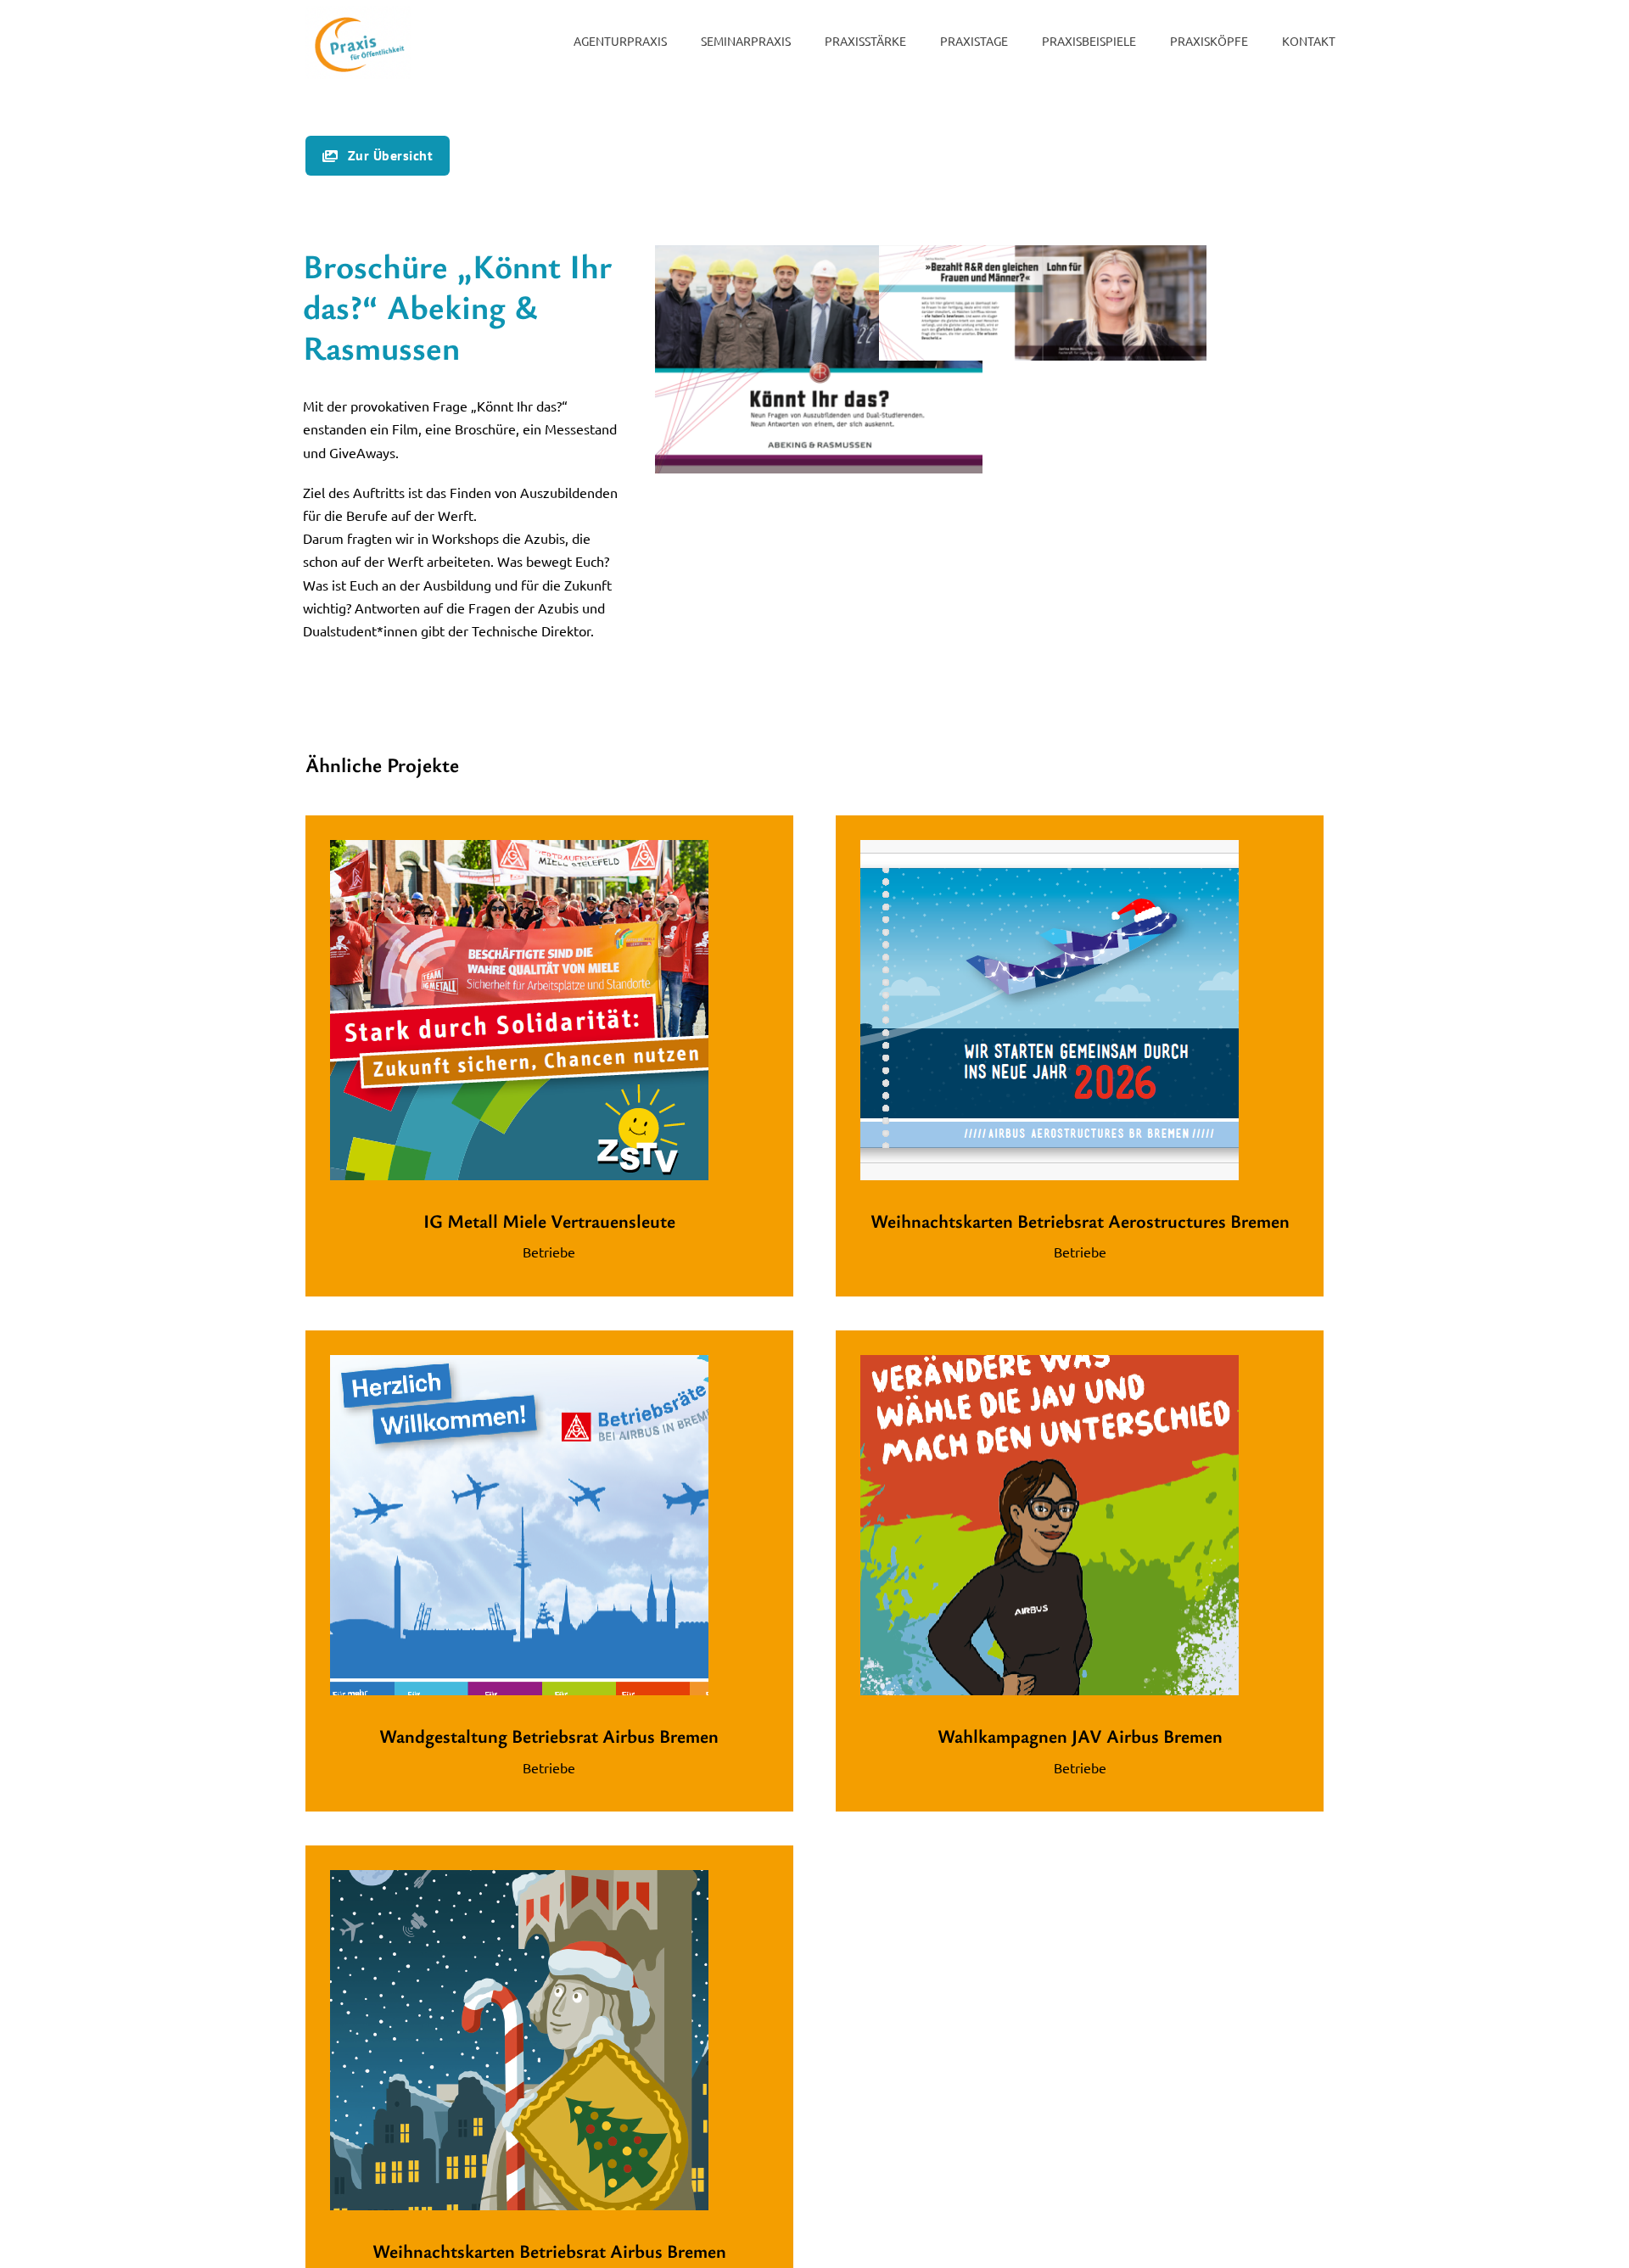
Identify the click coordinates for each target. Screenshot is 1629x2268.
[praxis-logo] (358, 13)
